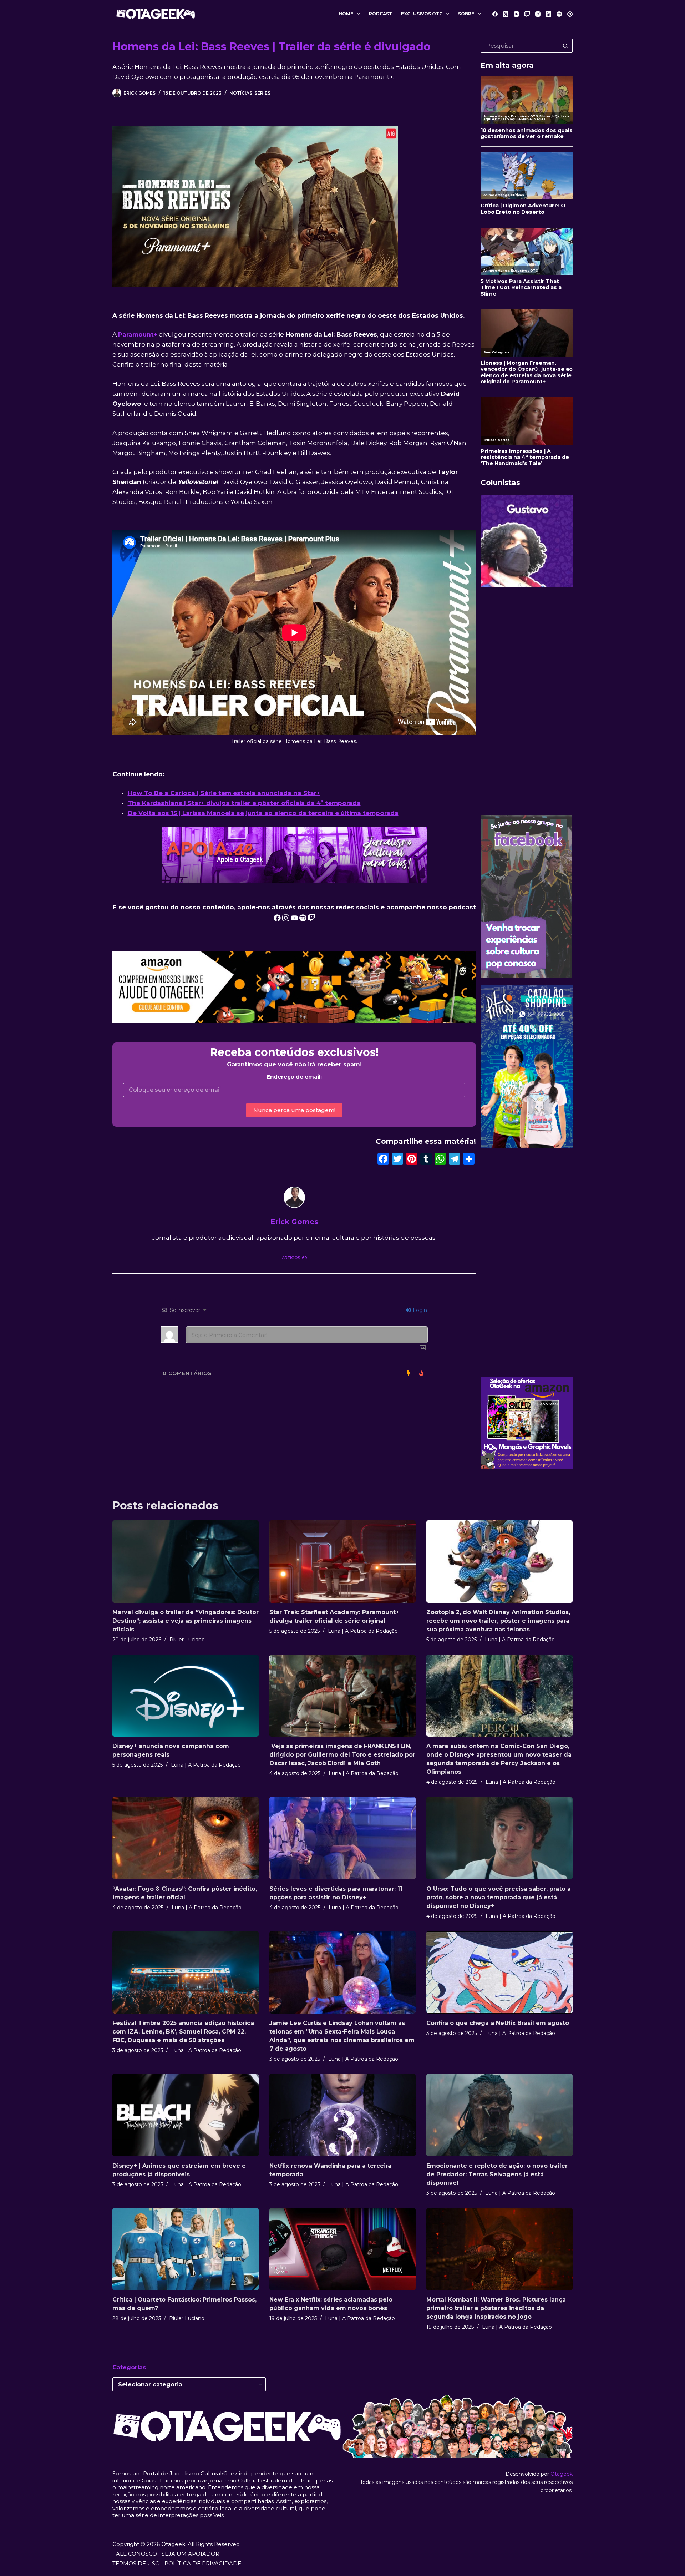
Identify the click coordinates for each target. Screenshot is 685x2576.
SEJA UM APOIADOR (191, 2554)
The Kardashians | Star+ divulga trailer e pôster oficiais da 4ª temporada (244, 803)
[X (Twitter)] (506, 14)
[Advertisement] (527, 701)
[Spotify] (559, 14)
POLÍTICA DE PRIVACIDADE (203, 2563)
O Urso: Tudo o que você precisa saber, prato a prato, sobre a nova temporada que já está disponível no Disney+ (499, 1897)
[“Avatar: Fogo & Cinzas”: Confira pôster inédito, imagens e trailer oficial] (186, 1838)
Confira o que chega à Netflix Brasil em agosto (498, 2023)
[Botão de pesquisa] (565, 46)
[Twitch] (527, 14)
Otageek (562, 2474)
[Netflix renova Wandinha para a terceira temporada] (342, 2115)
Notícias (241, 93)
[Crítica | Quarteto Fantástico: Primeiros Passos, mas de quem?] (186, 2249)
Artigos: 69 (294, 1258)
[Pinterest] (570, 14)
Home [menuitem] (346, 14)
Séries (262, 93)
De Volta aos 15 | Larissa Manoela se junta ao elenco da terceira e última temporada (263, 813)
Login (419, 1310)
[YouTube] (516, 14)
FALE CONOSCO (135, 2554)
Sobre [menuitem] (466, 14)
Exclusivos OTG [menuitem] (422, 14)
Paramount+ (138, 334)
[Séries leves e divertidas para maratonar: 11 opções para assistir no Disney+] (342, 1838)
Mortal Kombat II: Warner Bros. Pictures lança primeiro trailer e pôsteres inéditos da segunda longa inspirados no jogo (496, 2308)
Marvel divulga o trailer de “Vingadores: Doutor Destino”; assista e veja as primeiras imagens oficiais (186, 1621)
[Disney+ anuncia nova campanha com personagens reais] (186, 1696)
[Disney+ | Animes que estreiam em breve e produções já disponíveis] (186, 2115)
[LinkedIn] (549, 14)
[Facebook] (495, 14)
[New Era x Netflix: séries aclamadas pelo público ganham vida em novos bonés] (342, 2249)
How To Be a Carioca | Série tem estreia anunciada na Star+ (224, 793)
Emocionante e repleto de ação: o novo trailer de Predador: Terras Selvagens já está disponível (497, 2174)
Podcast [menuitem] (380, 14)
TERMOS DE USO (136, 2563)
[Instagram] (538, 14)
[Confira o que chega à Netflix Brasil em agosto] (499, 1972)
